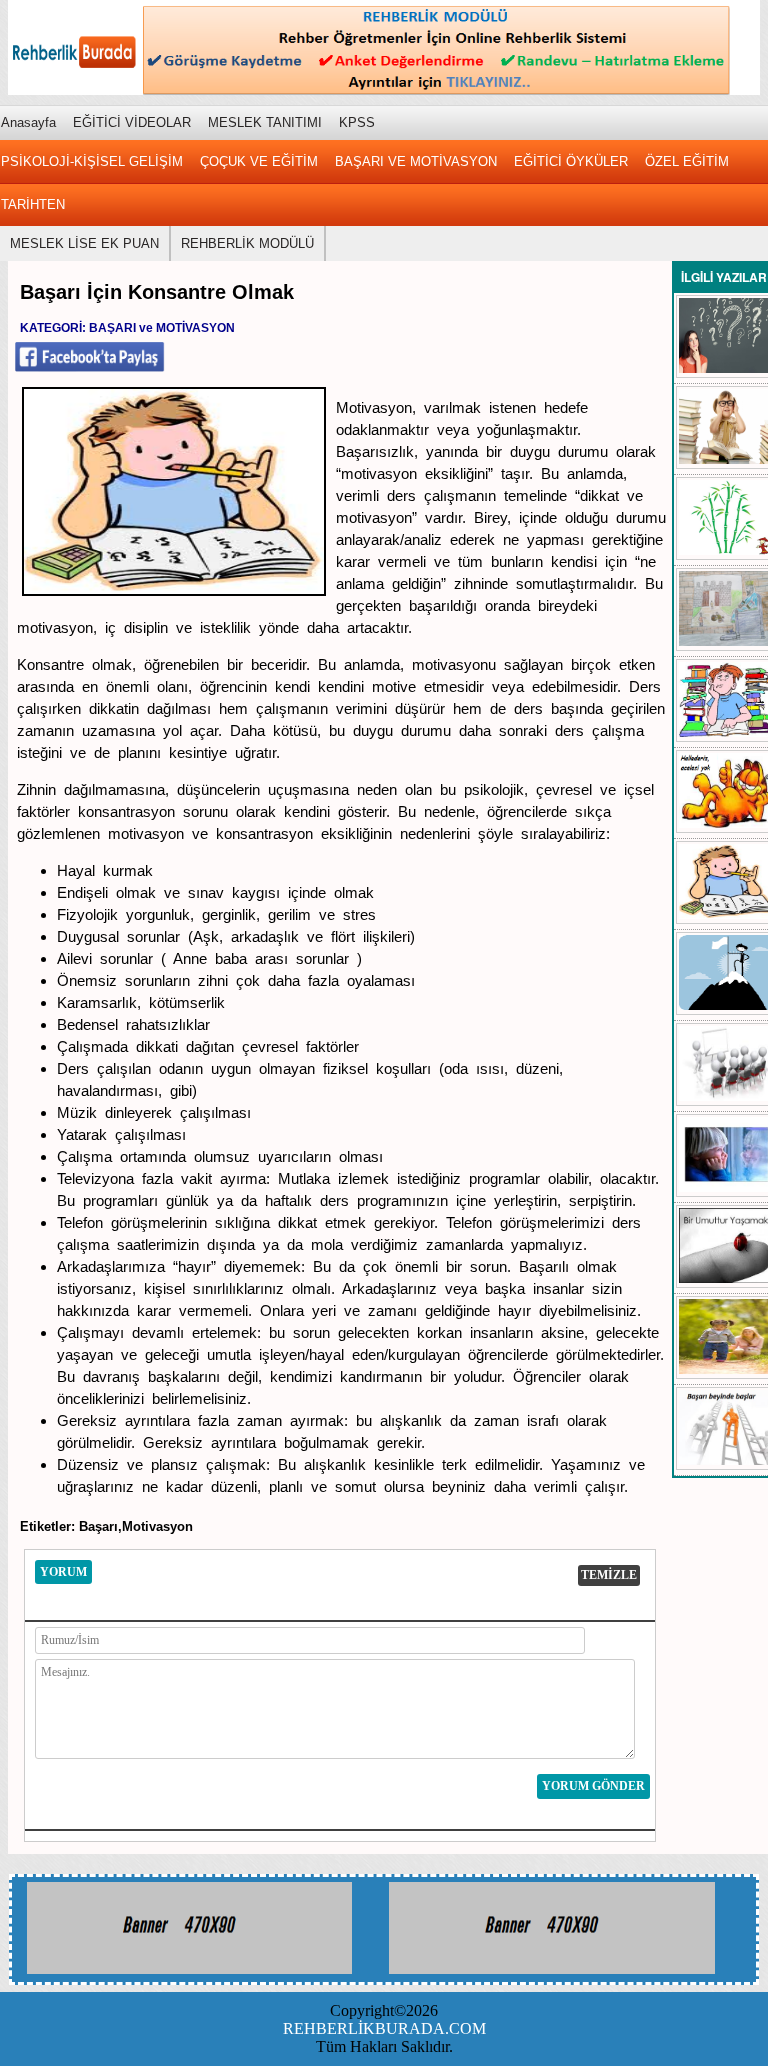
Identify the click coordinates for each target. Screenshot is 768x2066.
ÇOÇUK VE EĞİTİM (259, 161)
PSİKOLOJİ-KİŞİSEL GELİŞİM (92, 161)
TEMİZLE (609, 1575)
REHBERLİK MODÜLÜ (247, 243)
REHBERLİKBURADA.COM (384, 2028)
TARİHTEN (33, 204)
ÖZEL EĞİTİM (687, 161)
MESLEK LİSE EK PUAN (84, 243)
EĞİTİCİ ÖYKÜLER (571, 161)
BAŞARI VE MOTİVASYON (416, 161)
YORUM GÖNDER (593, 1786)
